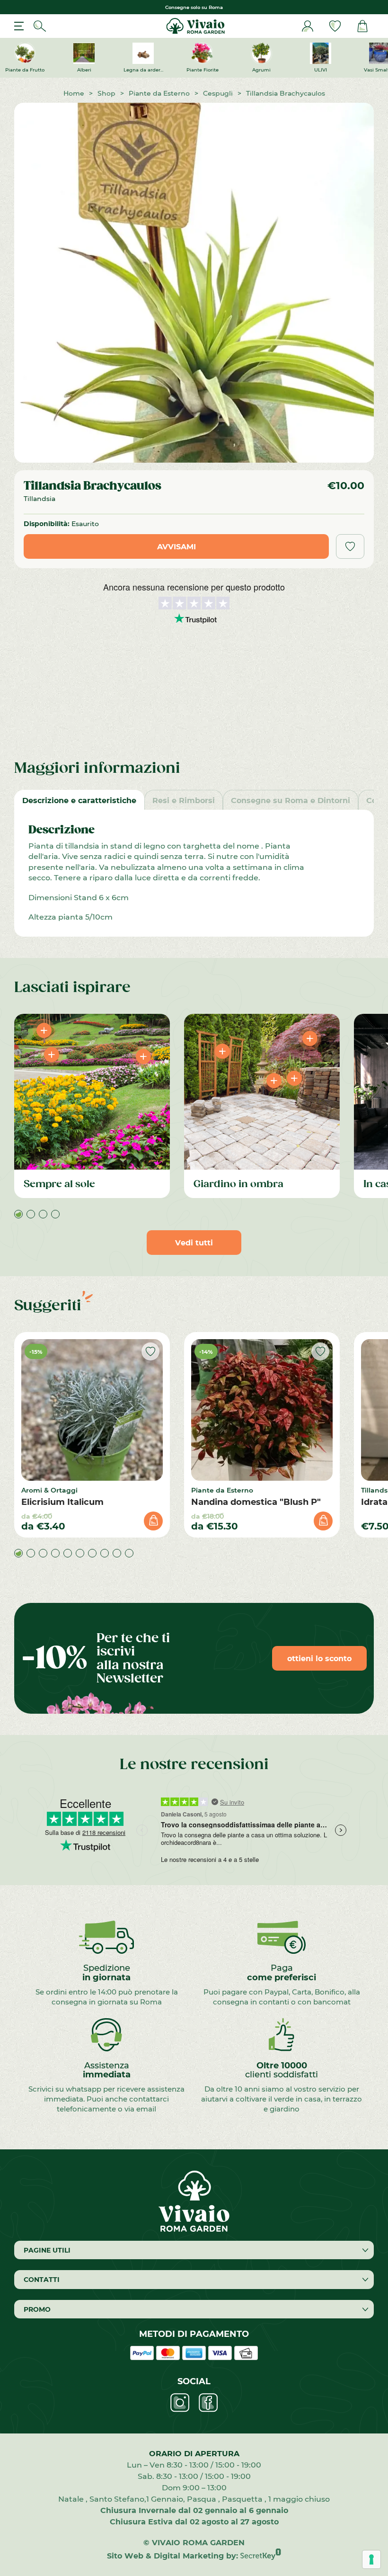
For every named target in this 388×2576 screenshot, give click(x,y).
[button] (18, 1214)
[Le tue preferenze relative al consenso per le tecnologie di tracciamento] (371, 2559)
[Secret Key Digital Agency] (261, 2555)
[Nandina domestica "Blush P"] (262, 1410)
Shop (106, 93)
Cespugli (218, 93)
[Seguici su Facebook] (208, 2403)
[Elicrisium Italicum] (92, 1410)
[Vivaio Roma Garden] (194, 26)
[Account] (308, 26)
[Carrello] (362, 26)
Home (74, 93)
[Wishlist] (335, 26)
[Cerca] (40, 26)
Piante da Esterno (159, 93)
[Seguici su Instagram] (180, 2403)
